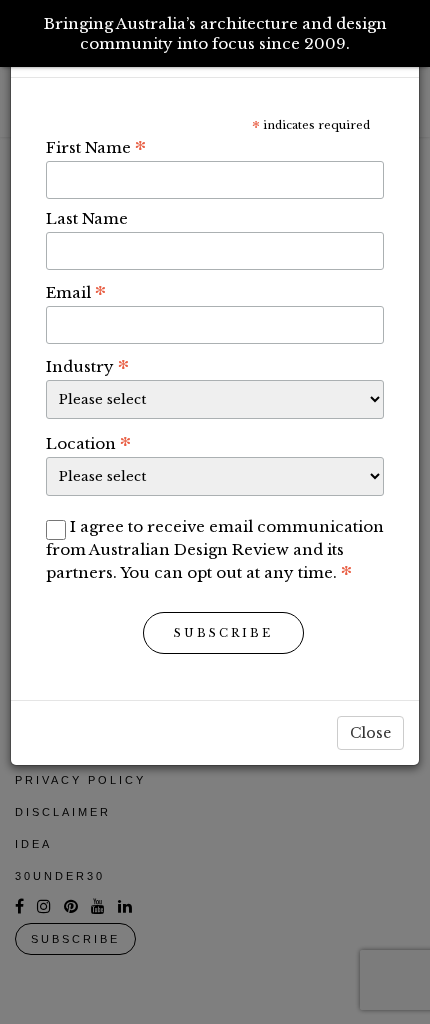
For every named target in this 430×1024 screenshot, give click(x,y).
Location (88, 443)
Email (76, 292)
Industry (87, 366)
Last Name (87, 218)
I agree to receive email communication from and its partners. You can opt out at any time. (215, 549)
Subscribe (223, 633)
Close (370, 733)
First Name (96, 147)
